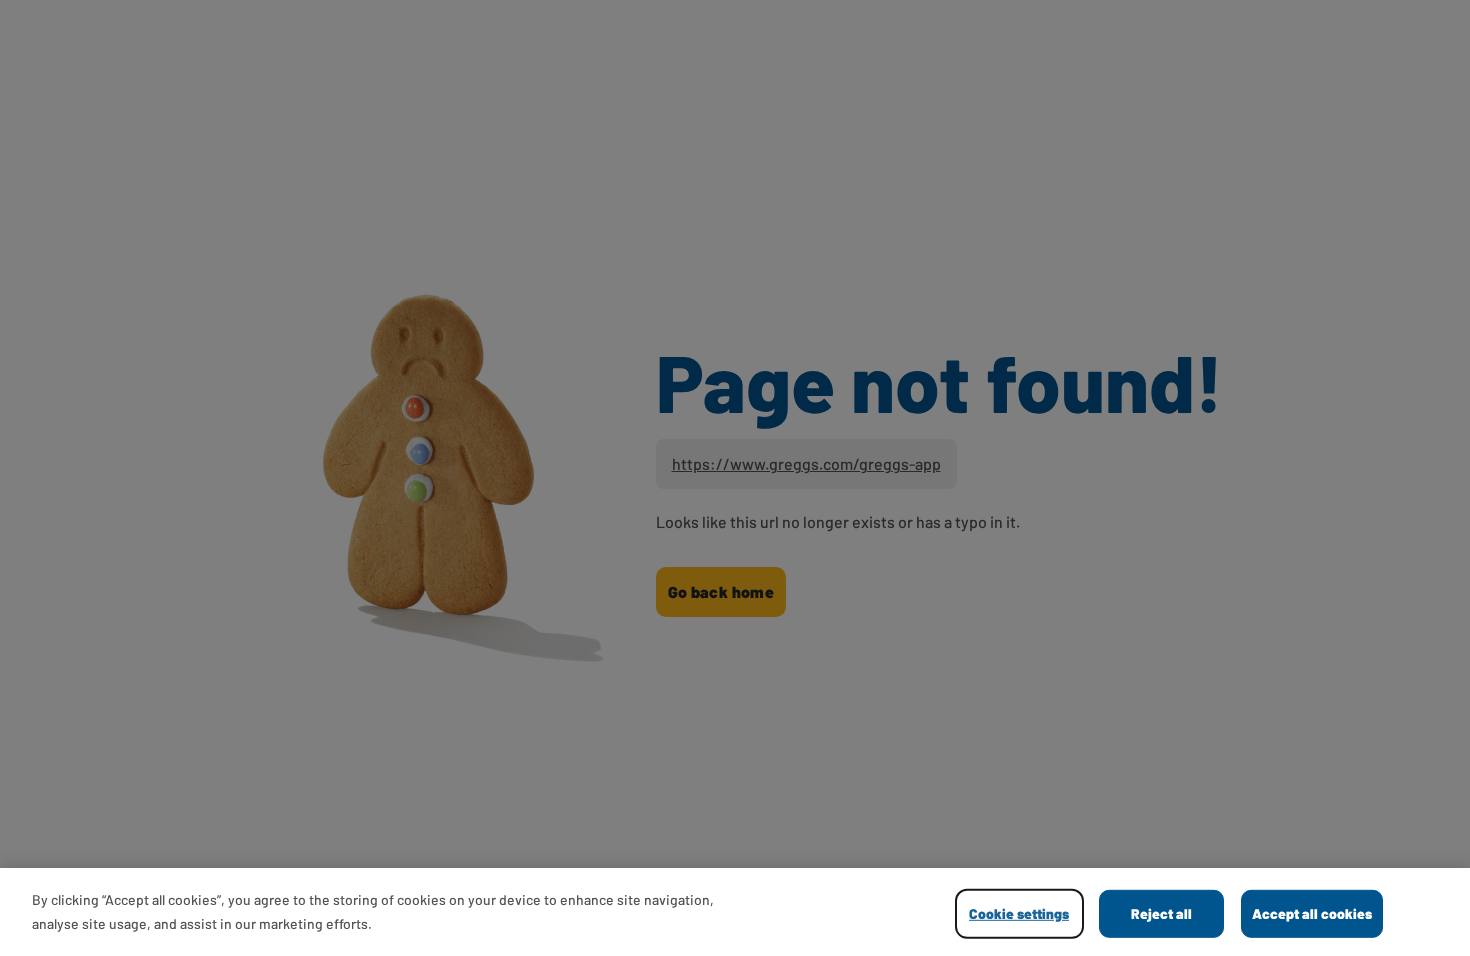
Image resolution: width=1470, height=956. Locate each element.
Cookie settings (1019, 913)
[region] (735, 912)
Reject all (1161, 913)
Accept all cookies (1312, 913)
